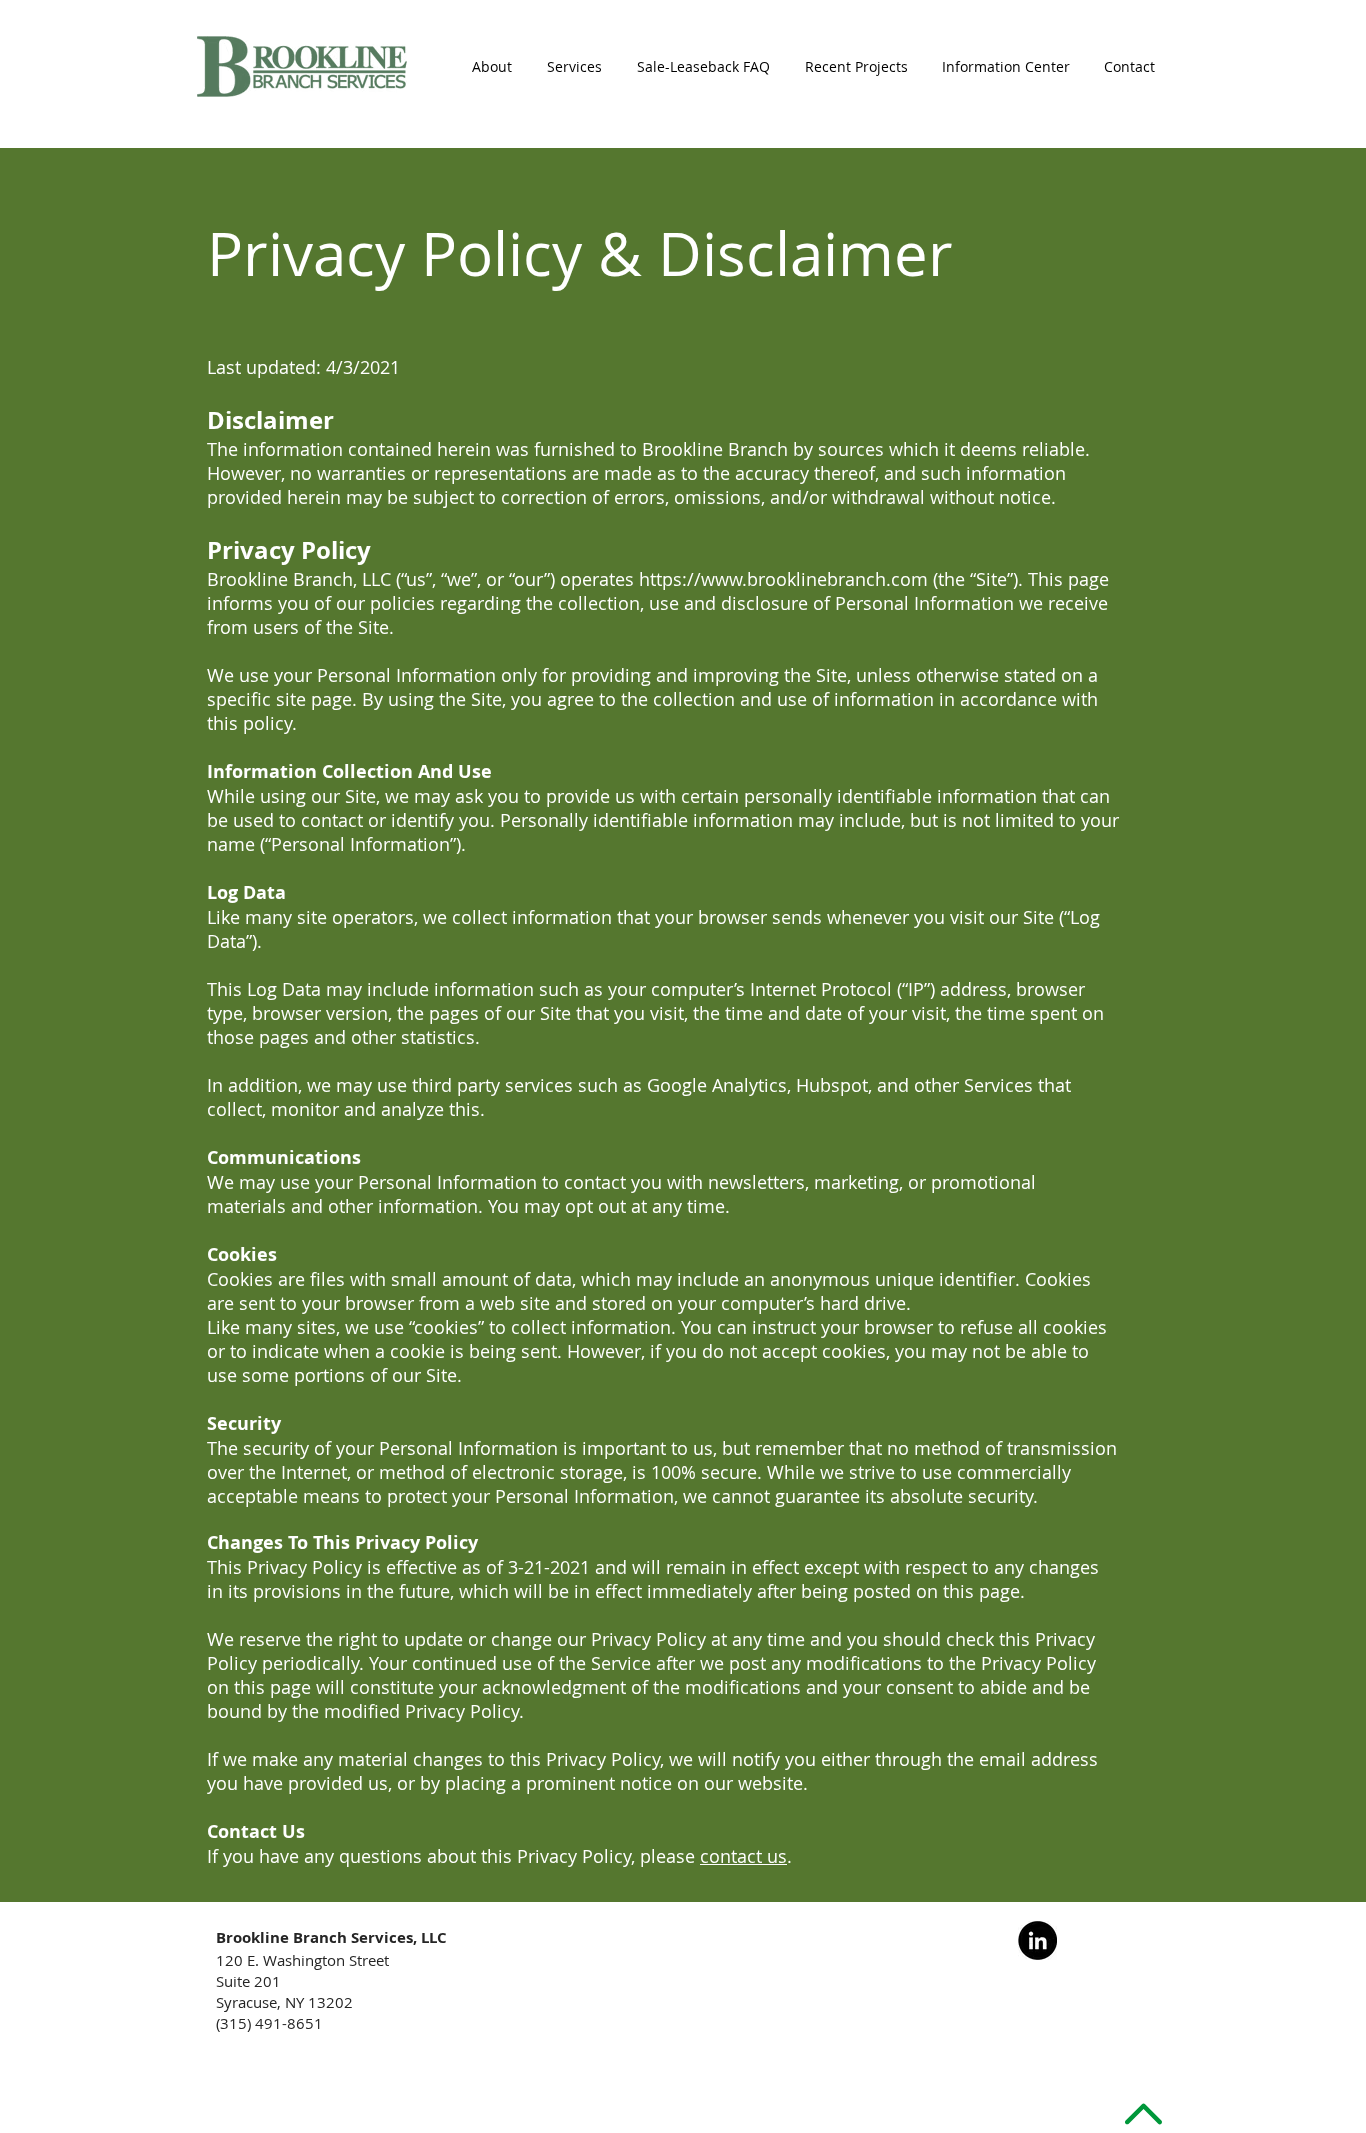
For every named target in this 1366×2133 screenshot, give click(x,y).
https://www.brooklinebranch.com (783, 579)
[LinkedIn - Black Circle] (1037, 1940)
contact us (743, 1856)
